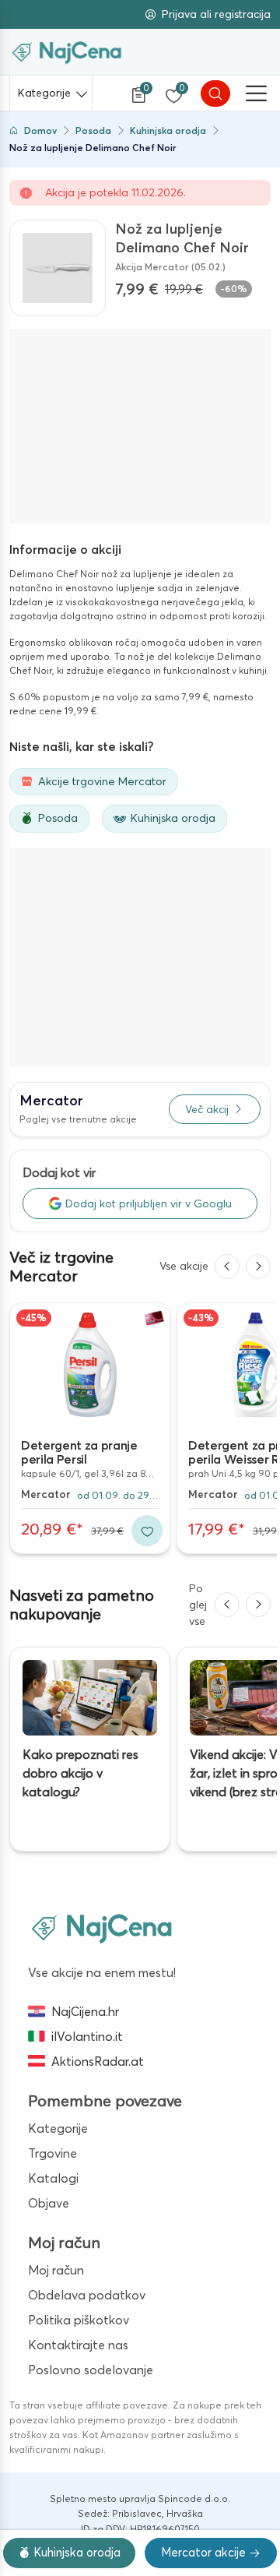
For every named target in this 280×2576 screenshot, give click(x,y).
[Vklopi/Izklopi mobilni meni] (257, 93)
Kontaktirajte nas (78, 2345)
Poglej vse (198, 1605)
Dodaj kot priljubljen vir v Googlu (149, 1203)
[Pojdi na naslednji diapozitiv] (258, 1267)
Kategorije (44, 93)
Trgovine (52, 2153)
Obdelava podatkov (87, 2295)
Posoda (93, 130)
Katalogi (53, 2178)
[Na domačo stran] (102, 1927)
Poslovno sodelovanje (91, 2370)
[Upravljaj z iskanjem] (215, 93)
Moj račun (56, 2270)
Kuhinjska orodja (168, 130)
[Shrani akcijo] (147, 1531)
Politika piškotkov (79, 2320)
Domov (40, 130)
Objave (49, 2203)
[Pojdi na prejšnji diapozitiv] (227, 1267)
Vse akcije (184, 1266)
